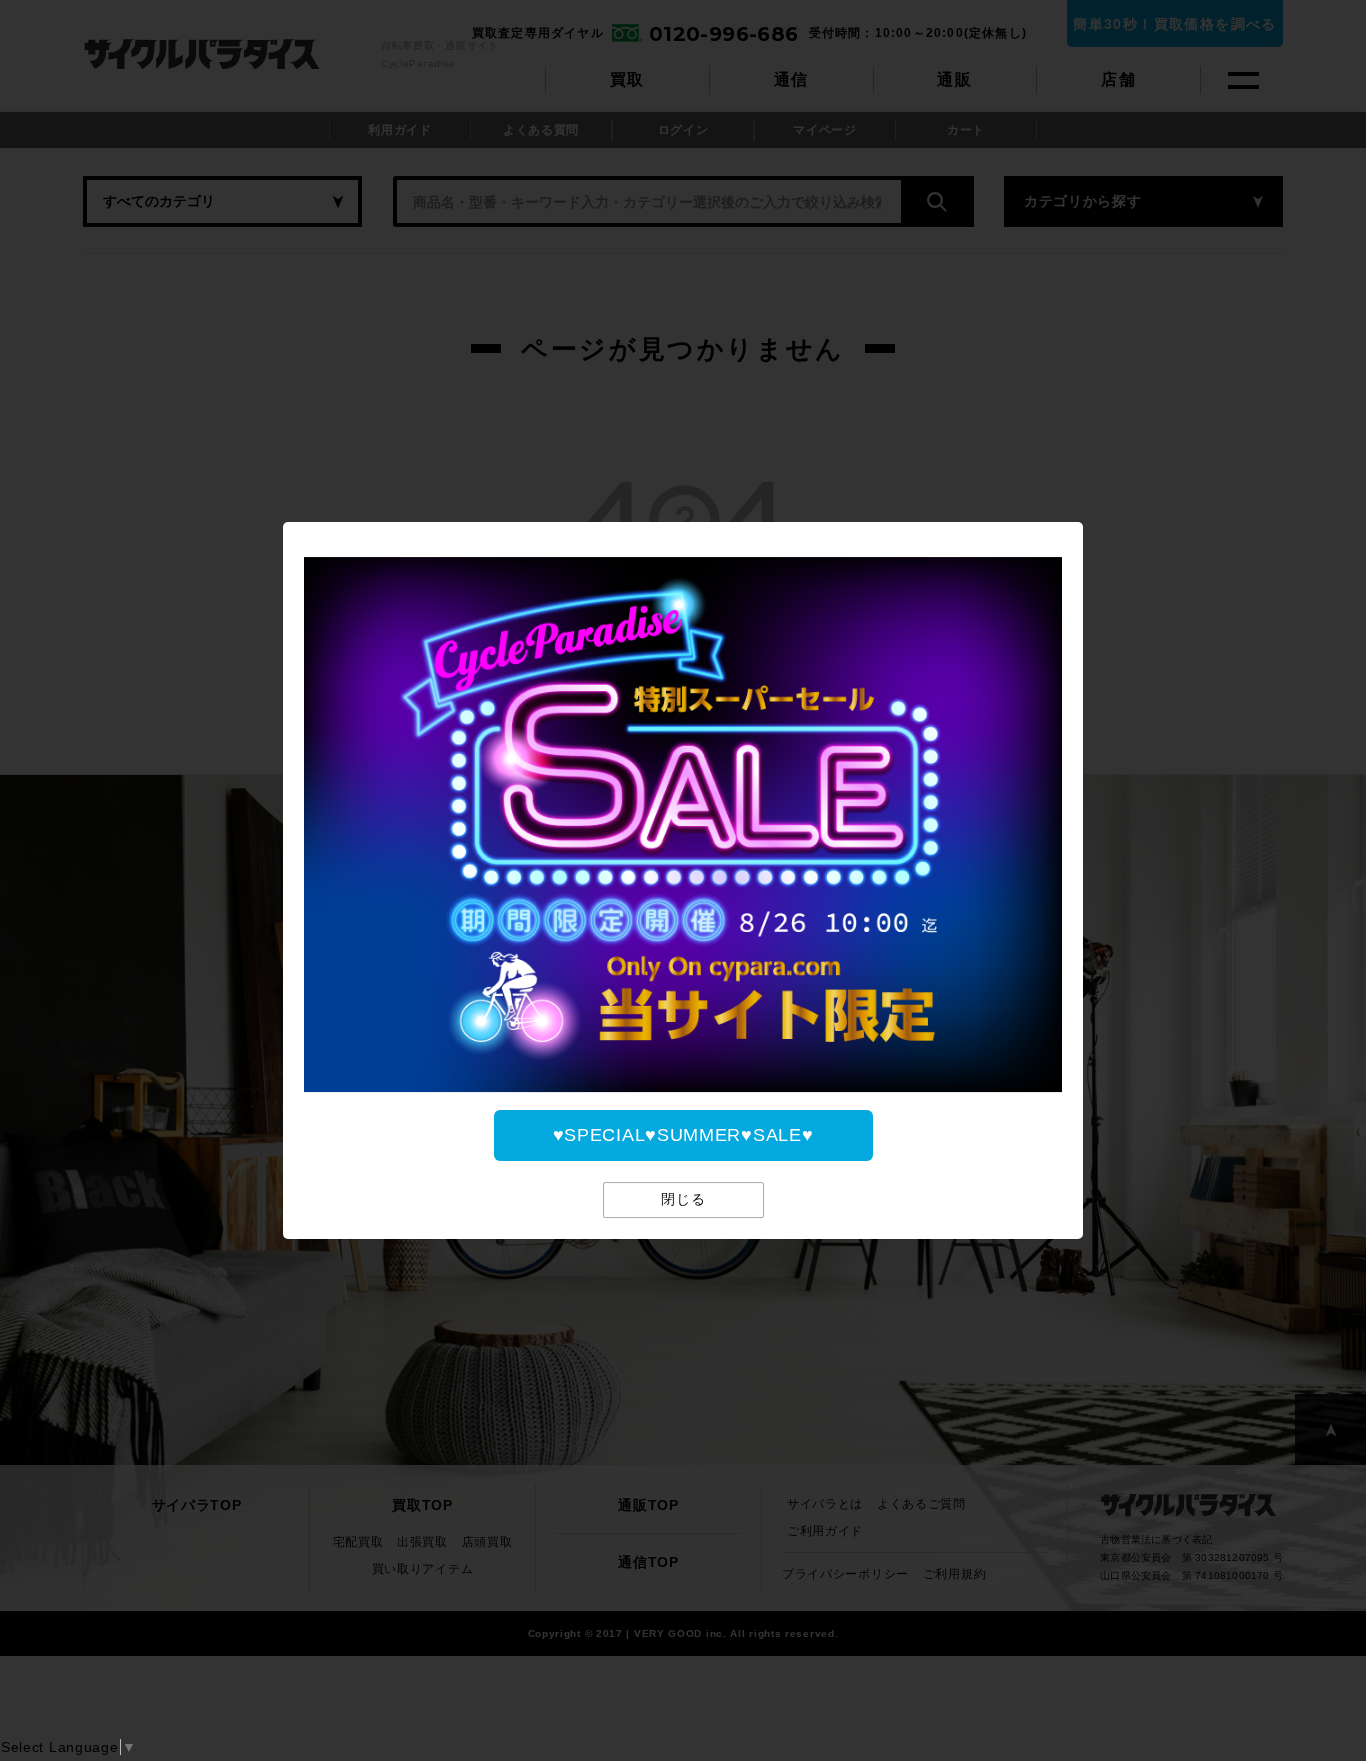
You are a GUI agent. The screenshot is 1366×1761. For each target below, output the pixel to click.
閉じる (683, 1200)
